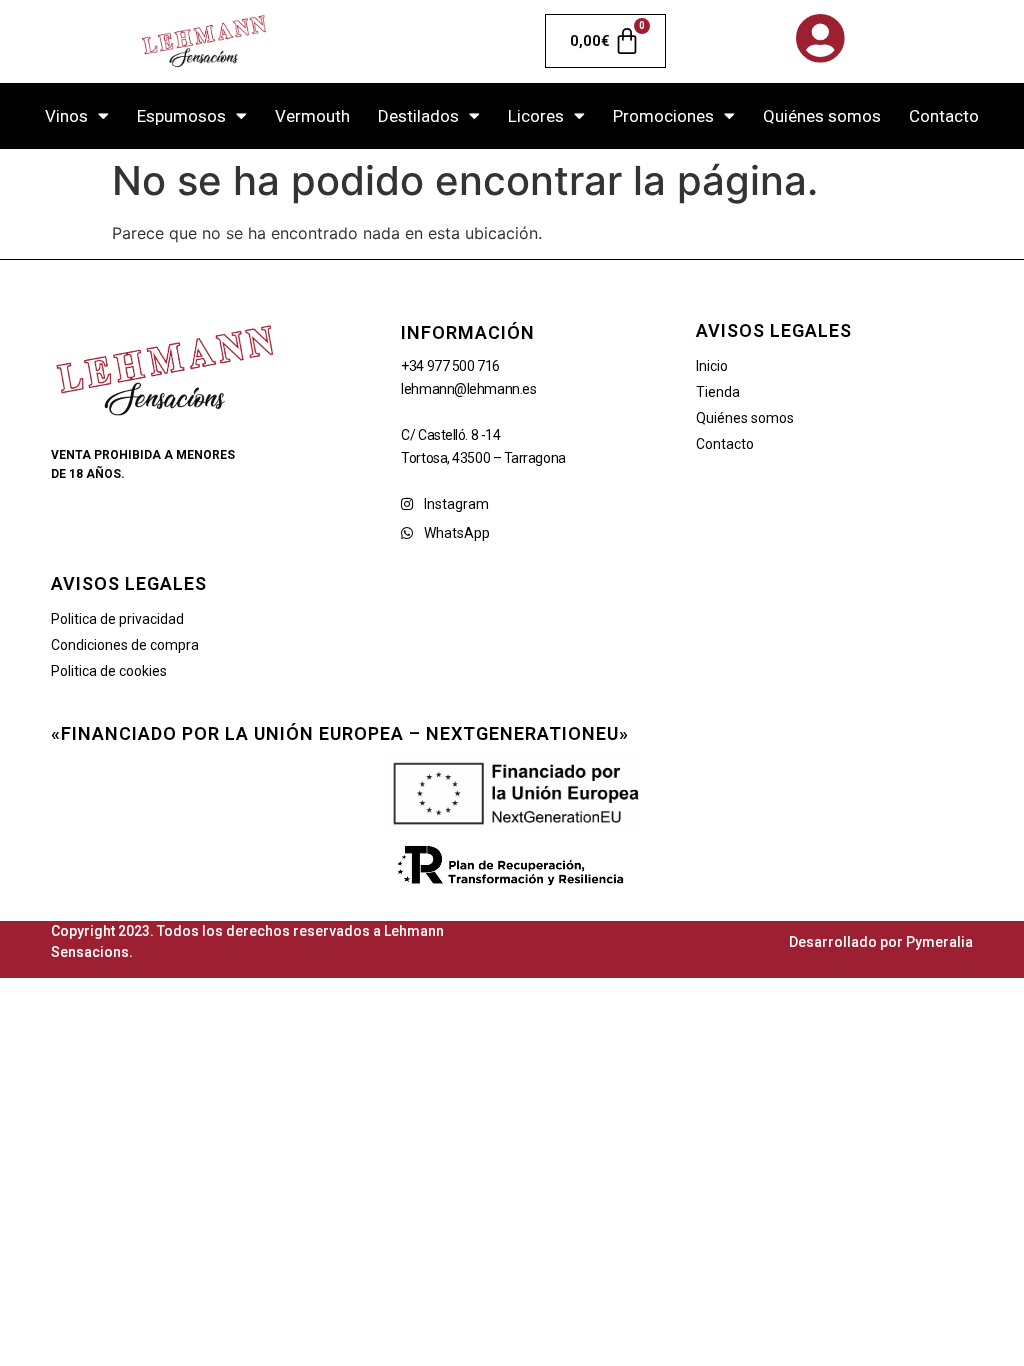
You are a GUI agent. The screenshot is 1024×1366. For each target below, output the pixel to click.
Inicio (712, 366)
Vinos (66, 116)
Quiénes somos (822, 116)
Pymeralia (939, 942)
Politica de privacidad (117, 619)
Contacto (944, 116)
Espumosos (181, 116)
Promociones (663, 116)
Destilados (418, 116)
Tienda (718, 392)
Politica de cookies (109, 671)
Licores (536, 116)
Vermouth (312, 116)
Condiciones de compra (125, 645)
